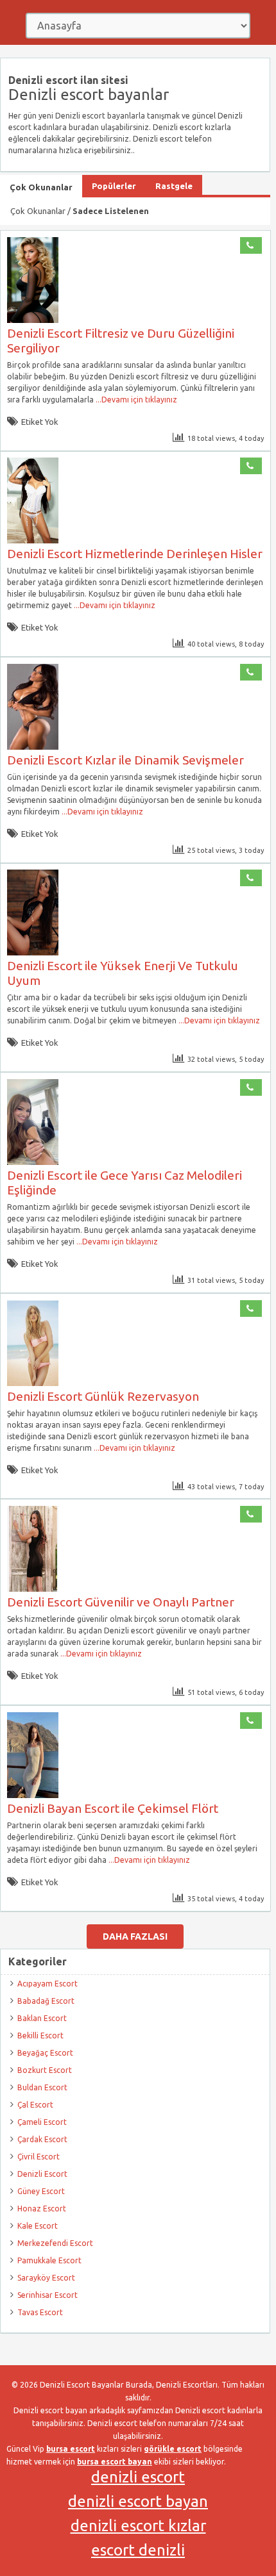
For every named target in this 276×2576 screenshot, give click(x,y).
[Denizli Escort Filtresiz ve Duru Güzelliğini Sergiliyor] (33, 320)
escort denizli (138, 2550)
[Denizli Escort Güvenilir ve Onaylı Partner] (33, 1589)
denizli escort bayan (138, 2501)
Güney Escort (41, 2191)
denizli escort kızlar (138, 2526)
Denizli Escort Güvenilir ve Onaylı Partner (121, 1602)
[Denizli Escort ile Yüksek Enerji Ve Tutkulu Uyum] (33, 953)
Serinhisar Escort (47, 2295)
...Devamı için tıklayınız (135, 400)
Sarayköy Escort (46, 2278)
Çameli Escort (42, 2122)
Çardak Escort (42, 2139)
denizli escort (138, 2477)
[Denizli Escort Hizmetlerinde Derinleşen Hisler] (33, 541)
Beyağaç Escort (45, 2053)
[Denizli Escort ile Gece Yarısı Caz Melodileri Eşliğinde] (33, 1162)
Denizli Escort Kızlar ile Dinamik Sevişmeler (125, 760)
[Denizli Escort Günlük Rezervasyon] (33, 1383)
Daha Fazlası (135, 1936)
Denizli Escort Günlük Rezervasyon (103, 1396)
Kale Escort (38, 2226)
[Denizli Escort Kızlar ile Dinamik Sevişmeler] (33, 747)
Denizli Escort (42, 2174)
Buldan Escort (42, 2087)
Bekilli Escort (40, 2035)
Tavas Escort (40, 2312)
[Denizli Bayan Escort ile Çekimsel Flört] (33, 1795)
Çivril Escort (39, 2157)
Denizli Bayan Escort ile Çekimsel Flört (113, 1808)
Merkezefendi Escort (55, 2243)
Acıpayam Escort (47, 1984)
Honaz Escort (42, 2209)
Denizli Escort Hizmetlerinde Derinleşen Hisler (135, 554)
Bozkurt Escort (45, 2070)
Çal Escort (35, 2105)
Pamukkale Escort (49, 2260)
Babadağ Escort (46, 2001)
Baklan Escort (42, 2018)
